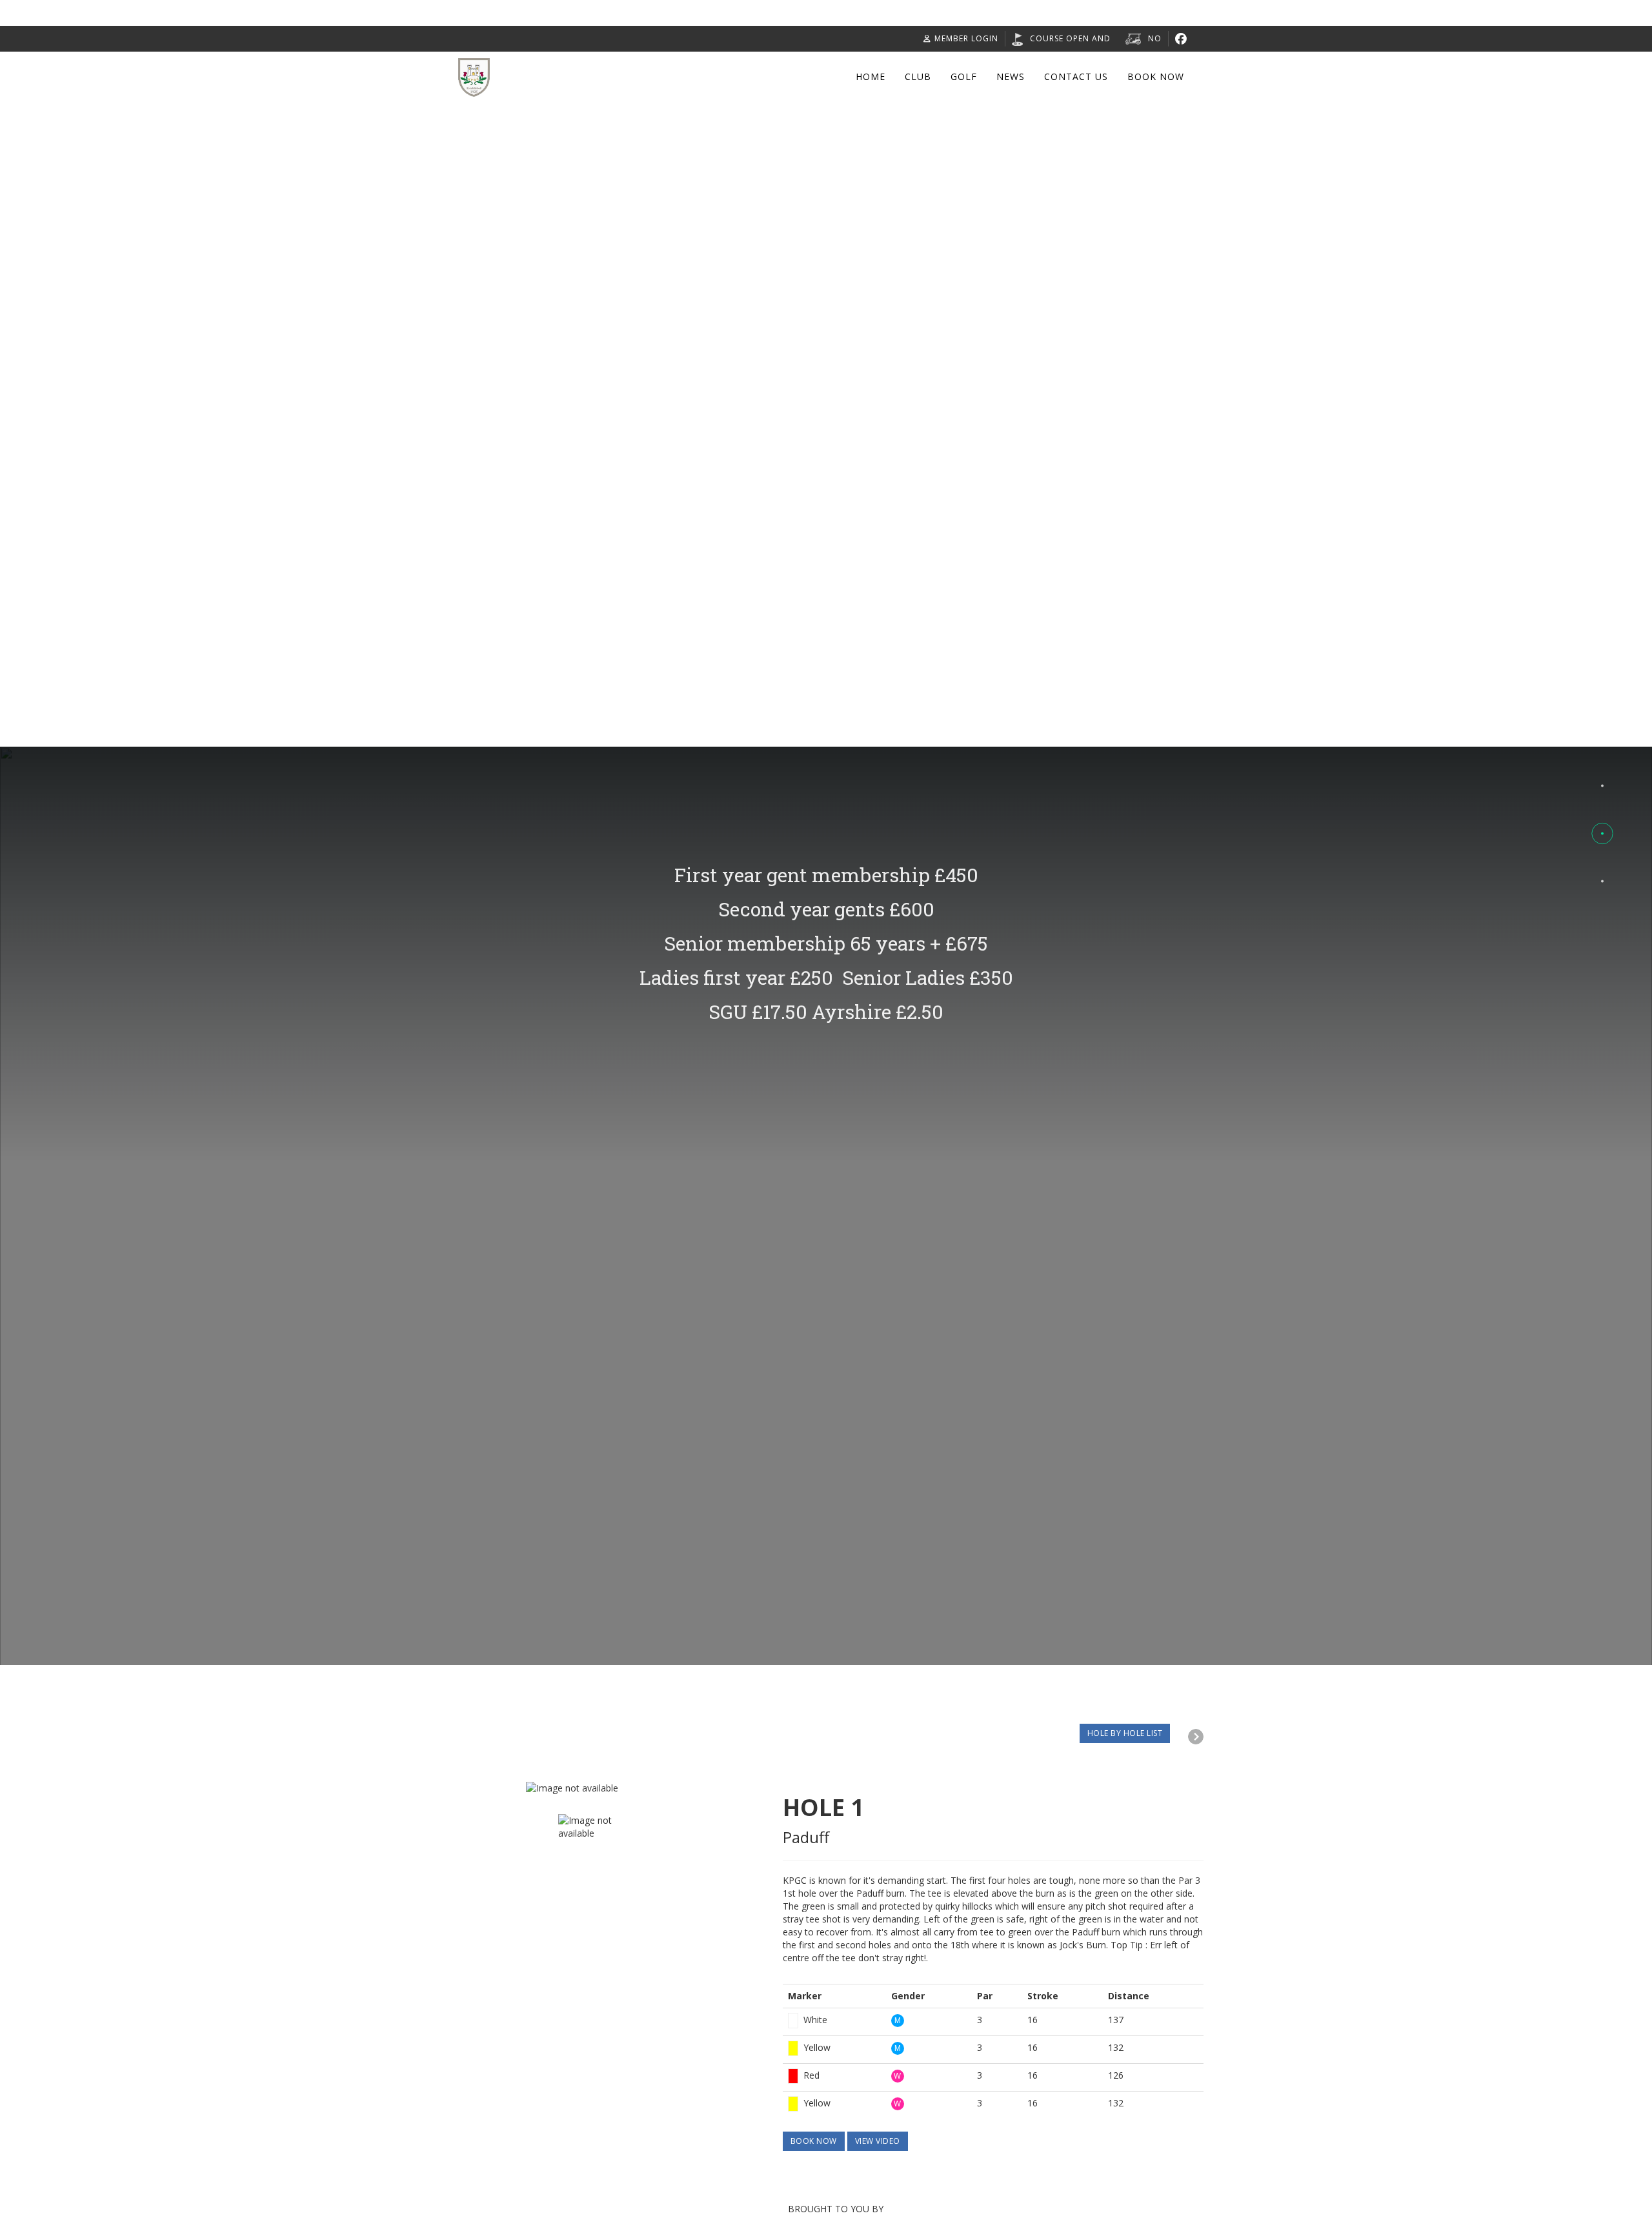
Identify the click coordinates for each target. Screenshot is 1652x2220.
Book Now (1156, 76)
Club (918, 76)
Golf (964, 76)
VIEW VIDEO (878, 2141)
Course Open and (1070, 38)
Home (871, 76)
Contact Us (1076, 76)
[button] (1602, 785)
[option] (674, 1788)
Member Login (966, 38)
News (1011, 76)
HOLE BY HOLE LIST (1125, 1733)
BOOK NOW (814, 2141)
